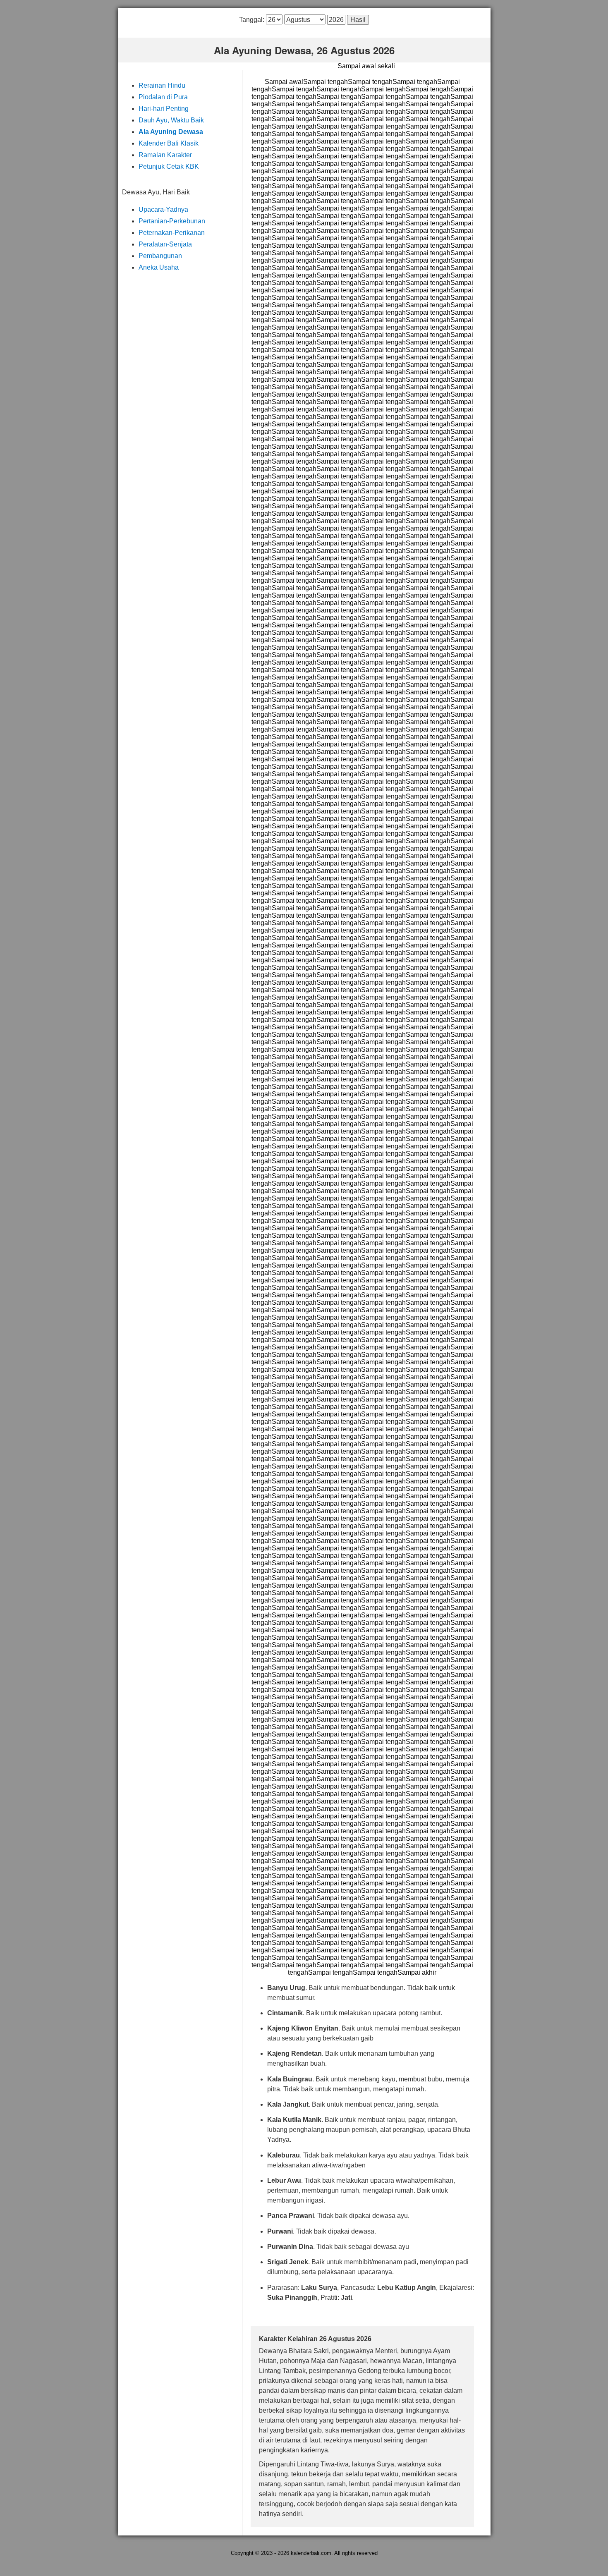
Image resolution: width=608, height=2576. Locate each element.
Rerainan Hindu (162, 85)
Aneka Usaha (159, 267)
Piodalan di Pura (163, 97)
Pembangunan (160, 256)
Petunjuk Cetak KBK (169, 166)
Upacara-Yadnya (163, 209)
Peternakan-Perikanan (172, 233)
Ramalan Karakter (165, 155)
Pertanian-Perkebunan (172, 221)
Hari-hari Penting (164, 109)
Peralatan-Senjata (165, 244)
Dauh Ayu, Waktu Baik (171, 120)
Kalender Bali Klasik (169, 143)
